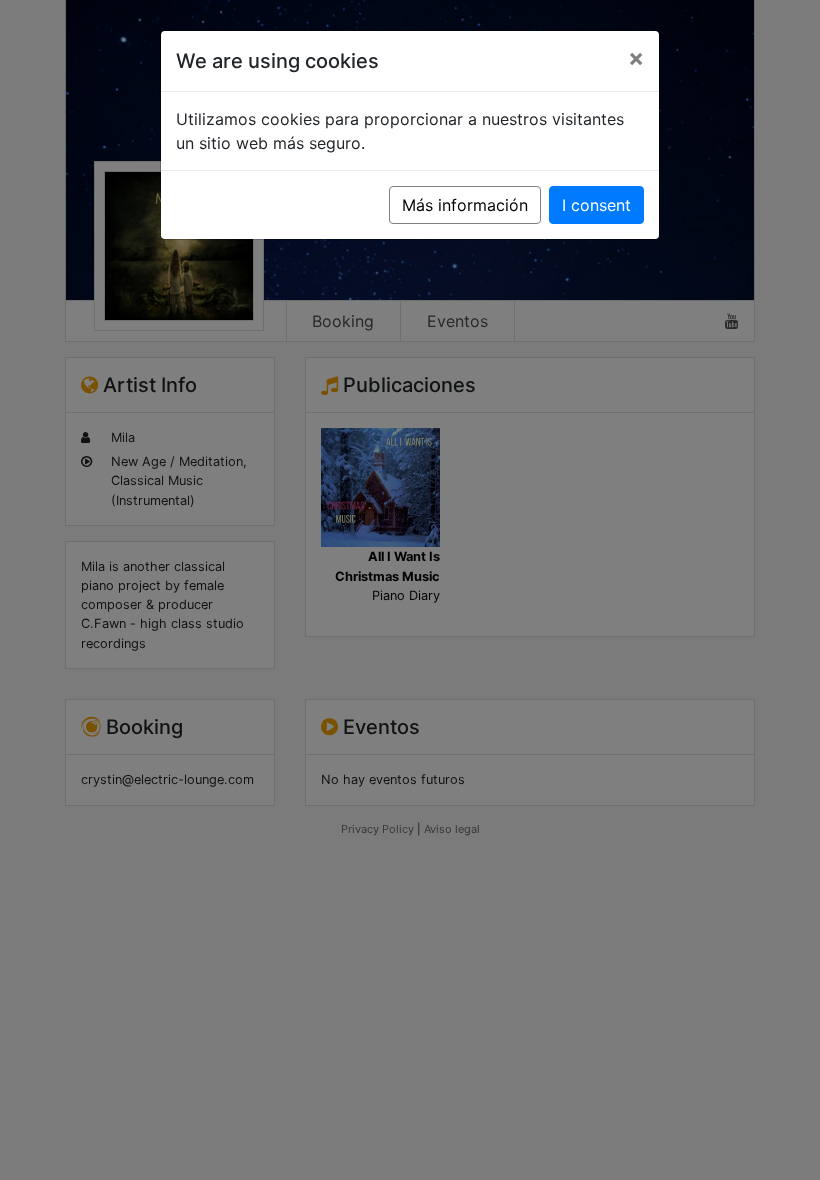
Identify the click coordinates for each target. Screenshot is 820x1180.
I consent (596, 205)
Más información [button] (465, 205)
